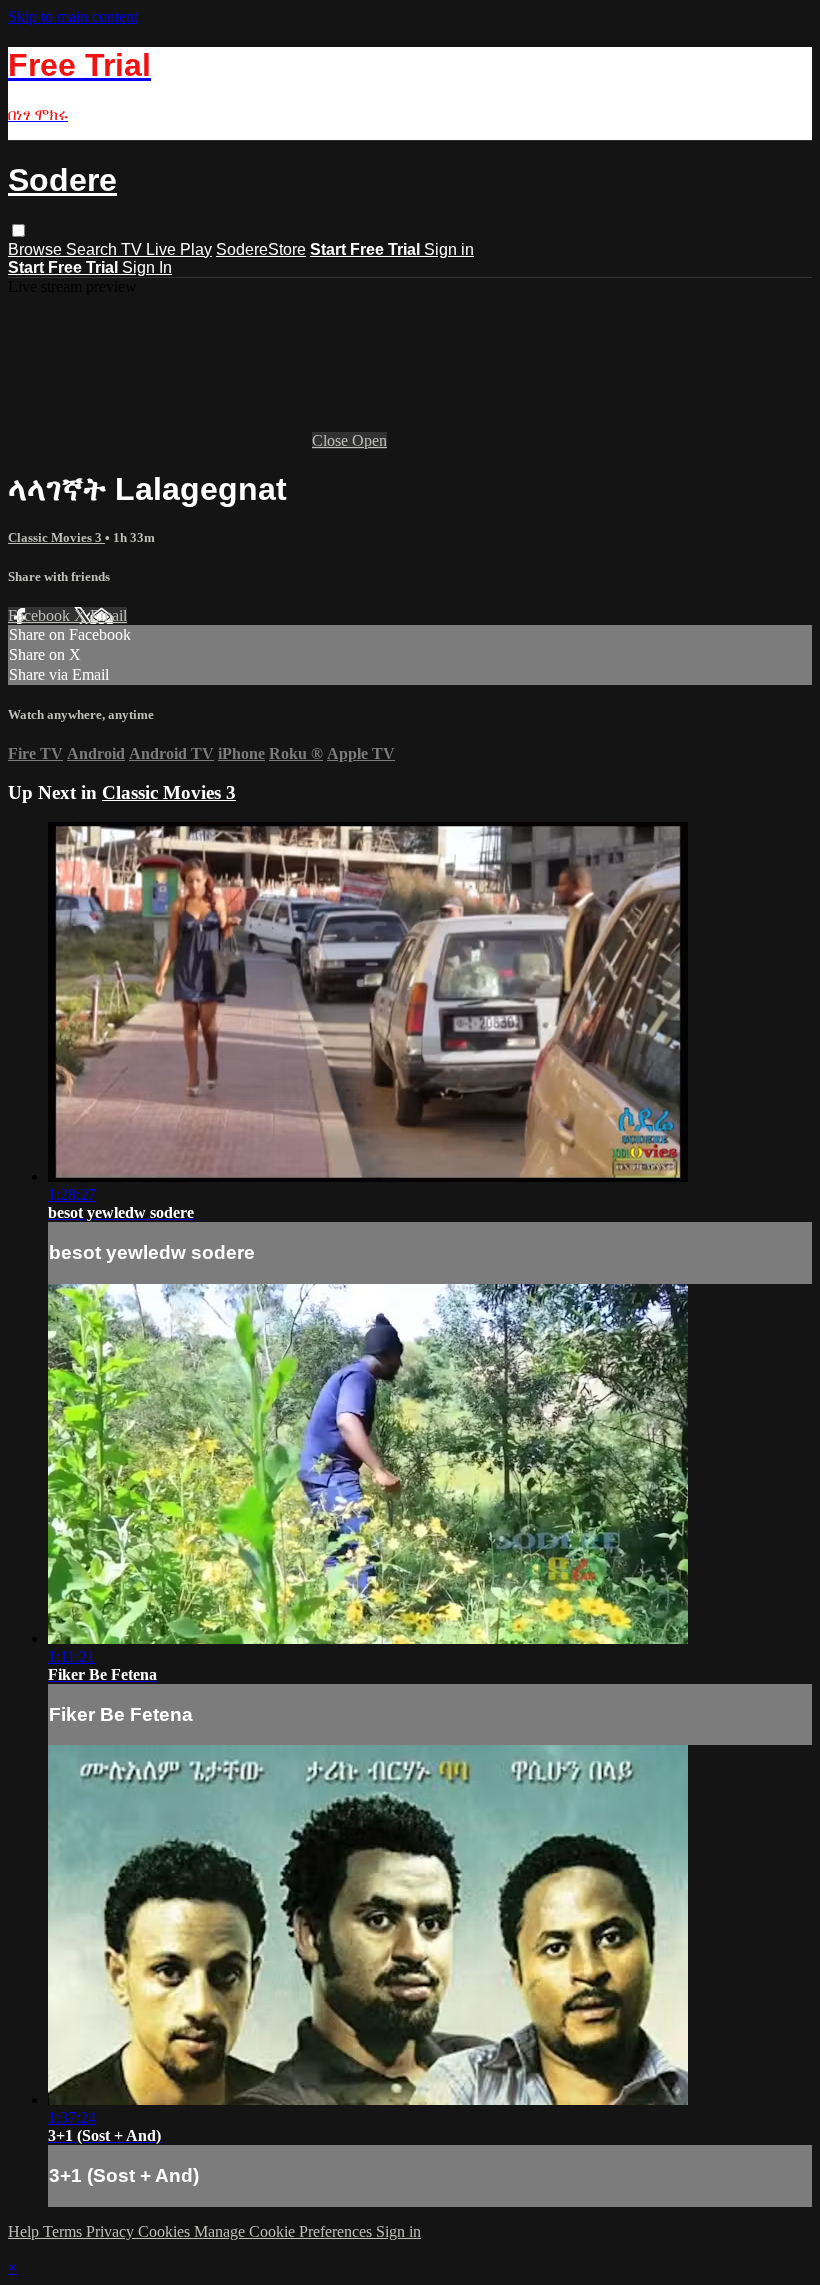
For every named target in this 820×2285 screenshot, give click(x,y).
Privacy (112, 2231)
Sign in (449, 249)
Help (25, 2231)
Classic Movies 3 (56, 537)
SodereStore (261, 249)
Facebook (41, 615)
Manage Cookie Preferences (285, 2231)
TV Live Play (166, 249)
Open (369, 440)
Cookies (166, 2231)
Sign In (147, 267)
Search (93, 249)
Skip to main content (73, 16)
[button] (18, 230)
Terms (64, 2231)
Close (332, 440)
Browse (37, 249)
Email (108, 615)
